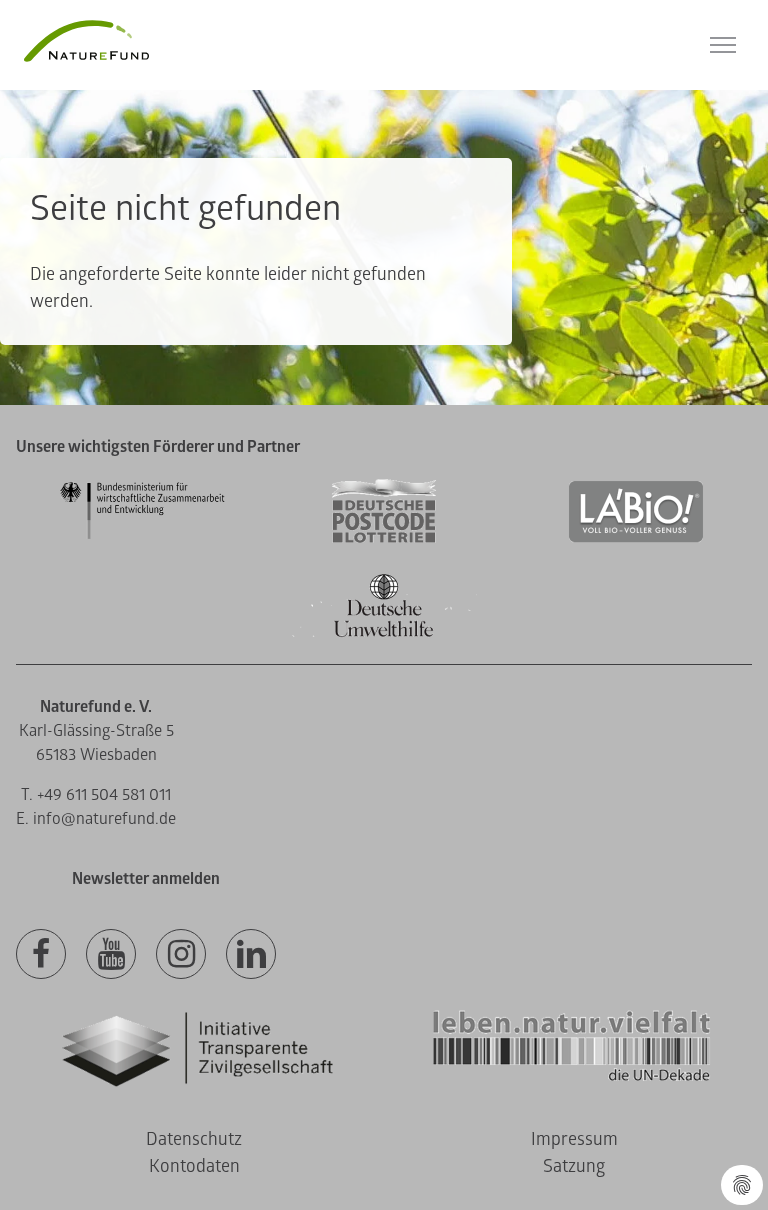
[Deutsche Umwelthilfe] (384, 633)
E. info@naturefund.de (96, 819)
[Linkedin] (251, 955)
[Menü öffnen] (723, 45)
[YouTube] (111, 955)
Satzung (574, 1166)
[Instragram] (181, 955)
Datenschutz (194, 1139)
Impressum (574, 1139)
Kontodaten (194, 1166)
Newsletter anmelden (146, 879)
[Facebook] (41, 955)
